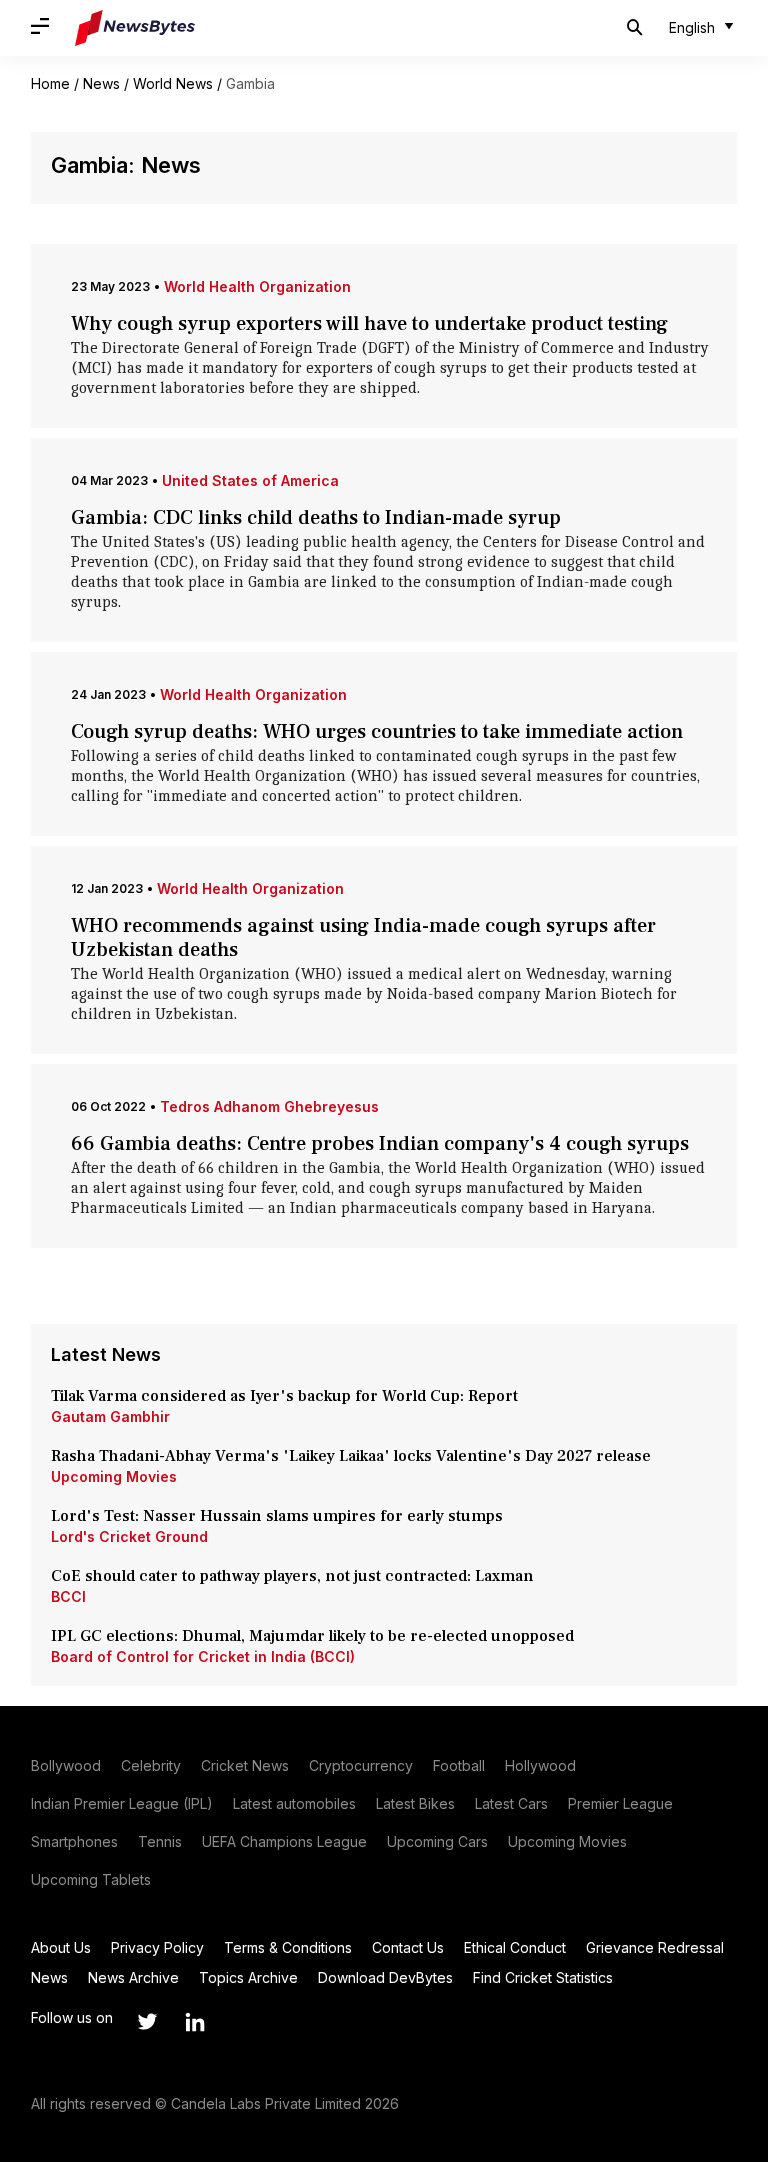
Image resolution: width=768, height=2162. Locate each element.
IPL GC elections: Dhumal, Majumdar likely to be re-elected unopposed (312, 1636)
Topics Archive (248, 1977)
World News (173, 83)
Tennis (160, 1841)
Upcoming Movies (114, 1476)
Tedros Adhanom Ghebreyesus (269, 1106)
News (101, 83)
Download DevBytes (385, 1977)
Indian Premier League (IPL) (122, 1803)
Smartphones (74, 1841)
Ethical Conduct (515, 1947)
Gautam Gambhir (110, 1416)
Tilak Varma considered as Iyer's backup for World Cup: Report (284, 1396)
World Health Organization (257, 286)
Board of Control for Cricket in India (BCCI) (203, 1656)
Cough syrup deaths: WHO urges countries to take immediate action (377, 732)
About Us (61, 1947)
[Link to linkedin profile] (195, 2022)
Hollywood (540, 1765)
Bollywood (66, 1765)
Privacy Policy (157, 1947)
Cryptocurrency (361, 1765)
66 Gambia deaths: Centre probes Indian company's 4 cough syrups (380, 1144)
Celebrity (151, 1765)
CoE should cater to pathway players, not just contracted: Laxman (292, 1576)
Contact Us (408, 1947)
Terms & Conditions (288, 1947)
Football (459, 1765)
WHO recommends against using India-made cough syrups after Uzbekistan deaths (363, 938)
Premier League (620, 1803)
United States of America (250, 480)
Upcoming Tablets (91, 1879)
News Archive (133, 1977)
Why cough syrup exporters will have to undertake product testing (369, 324)
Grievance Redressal (655, 1947)
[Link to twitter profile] (147, 2022)
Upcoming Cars (437, 1841)
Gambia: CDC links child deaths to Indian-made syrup (316, 518)
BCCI (68, 1596)
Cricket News (245, 1765)
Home (50, 83)
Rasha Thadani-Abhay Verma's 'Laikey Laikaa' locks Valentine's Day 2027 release (351, 1456)
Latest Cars (511, 1803)
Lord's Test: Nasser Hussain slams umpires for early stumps (277, 1516)
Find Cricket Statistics (543, 1977)
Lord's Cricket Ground (129, 1536)
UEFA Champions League (284, 1841)
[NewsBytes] (135, 28)
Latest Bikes (415, 1803)
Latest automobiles (294, 1803)
